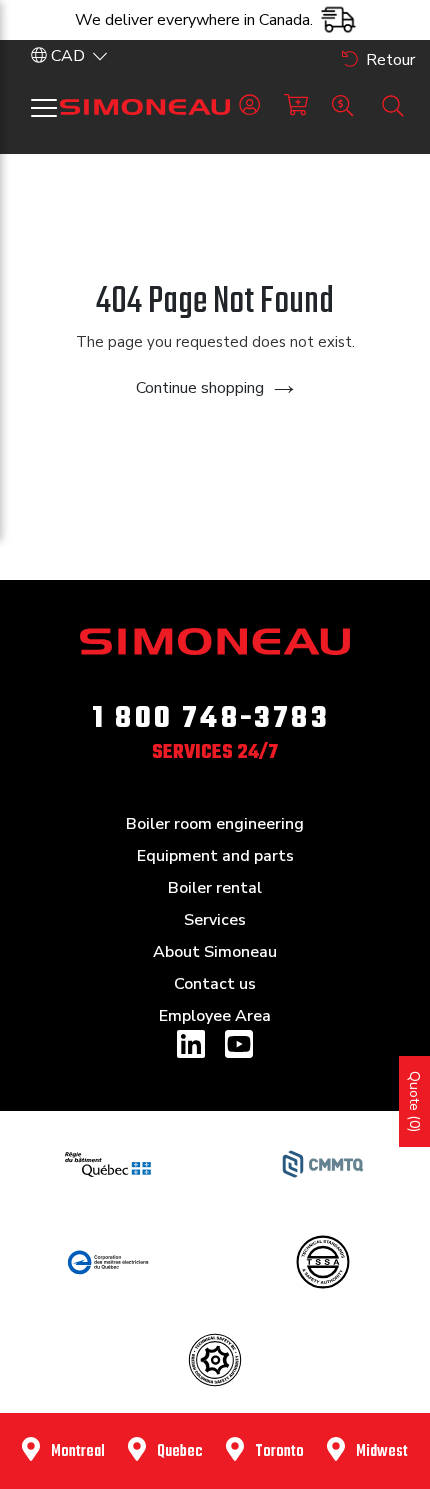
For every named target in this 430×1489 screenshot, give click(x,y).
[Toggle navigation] (44, 108)
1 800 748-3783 (211, 719)
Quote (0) (414, 1101)
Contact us (215, 984)
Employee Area (215, 1016)
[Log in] (249, 106)
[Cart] (296, 106)
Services (215, 920)
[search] (393, 105)
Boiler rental (215, 888)
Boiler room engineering (215, 824)
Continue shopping (200, 388)
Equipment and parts (215, 856)
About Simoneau (215, 952)
